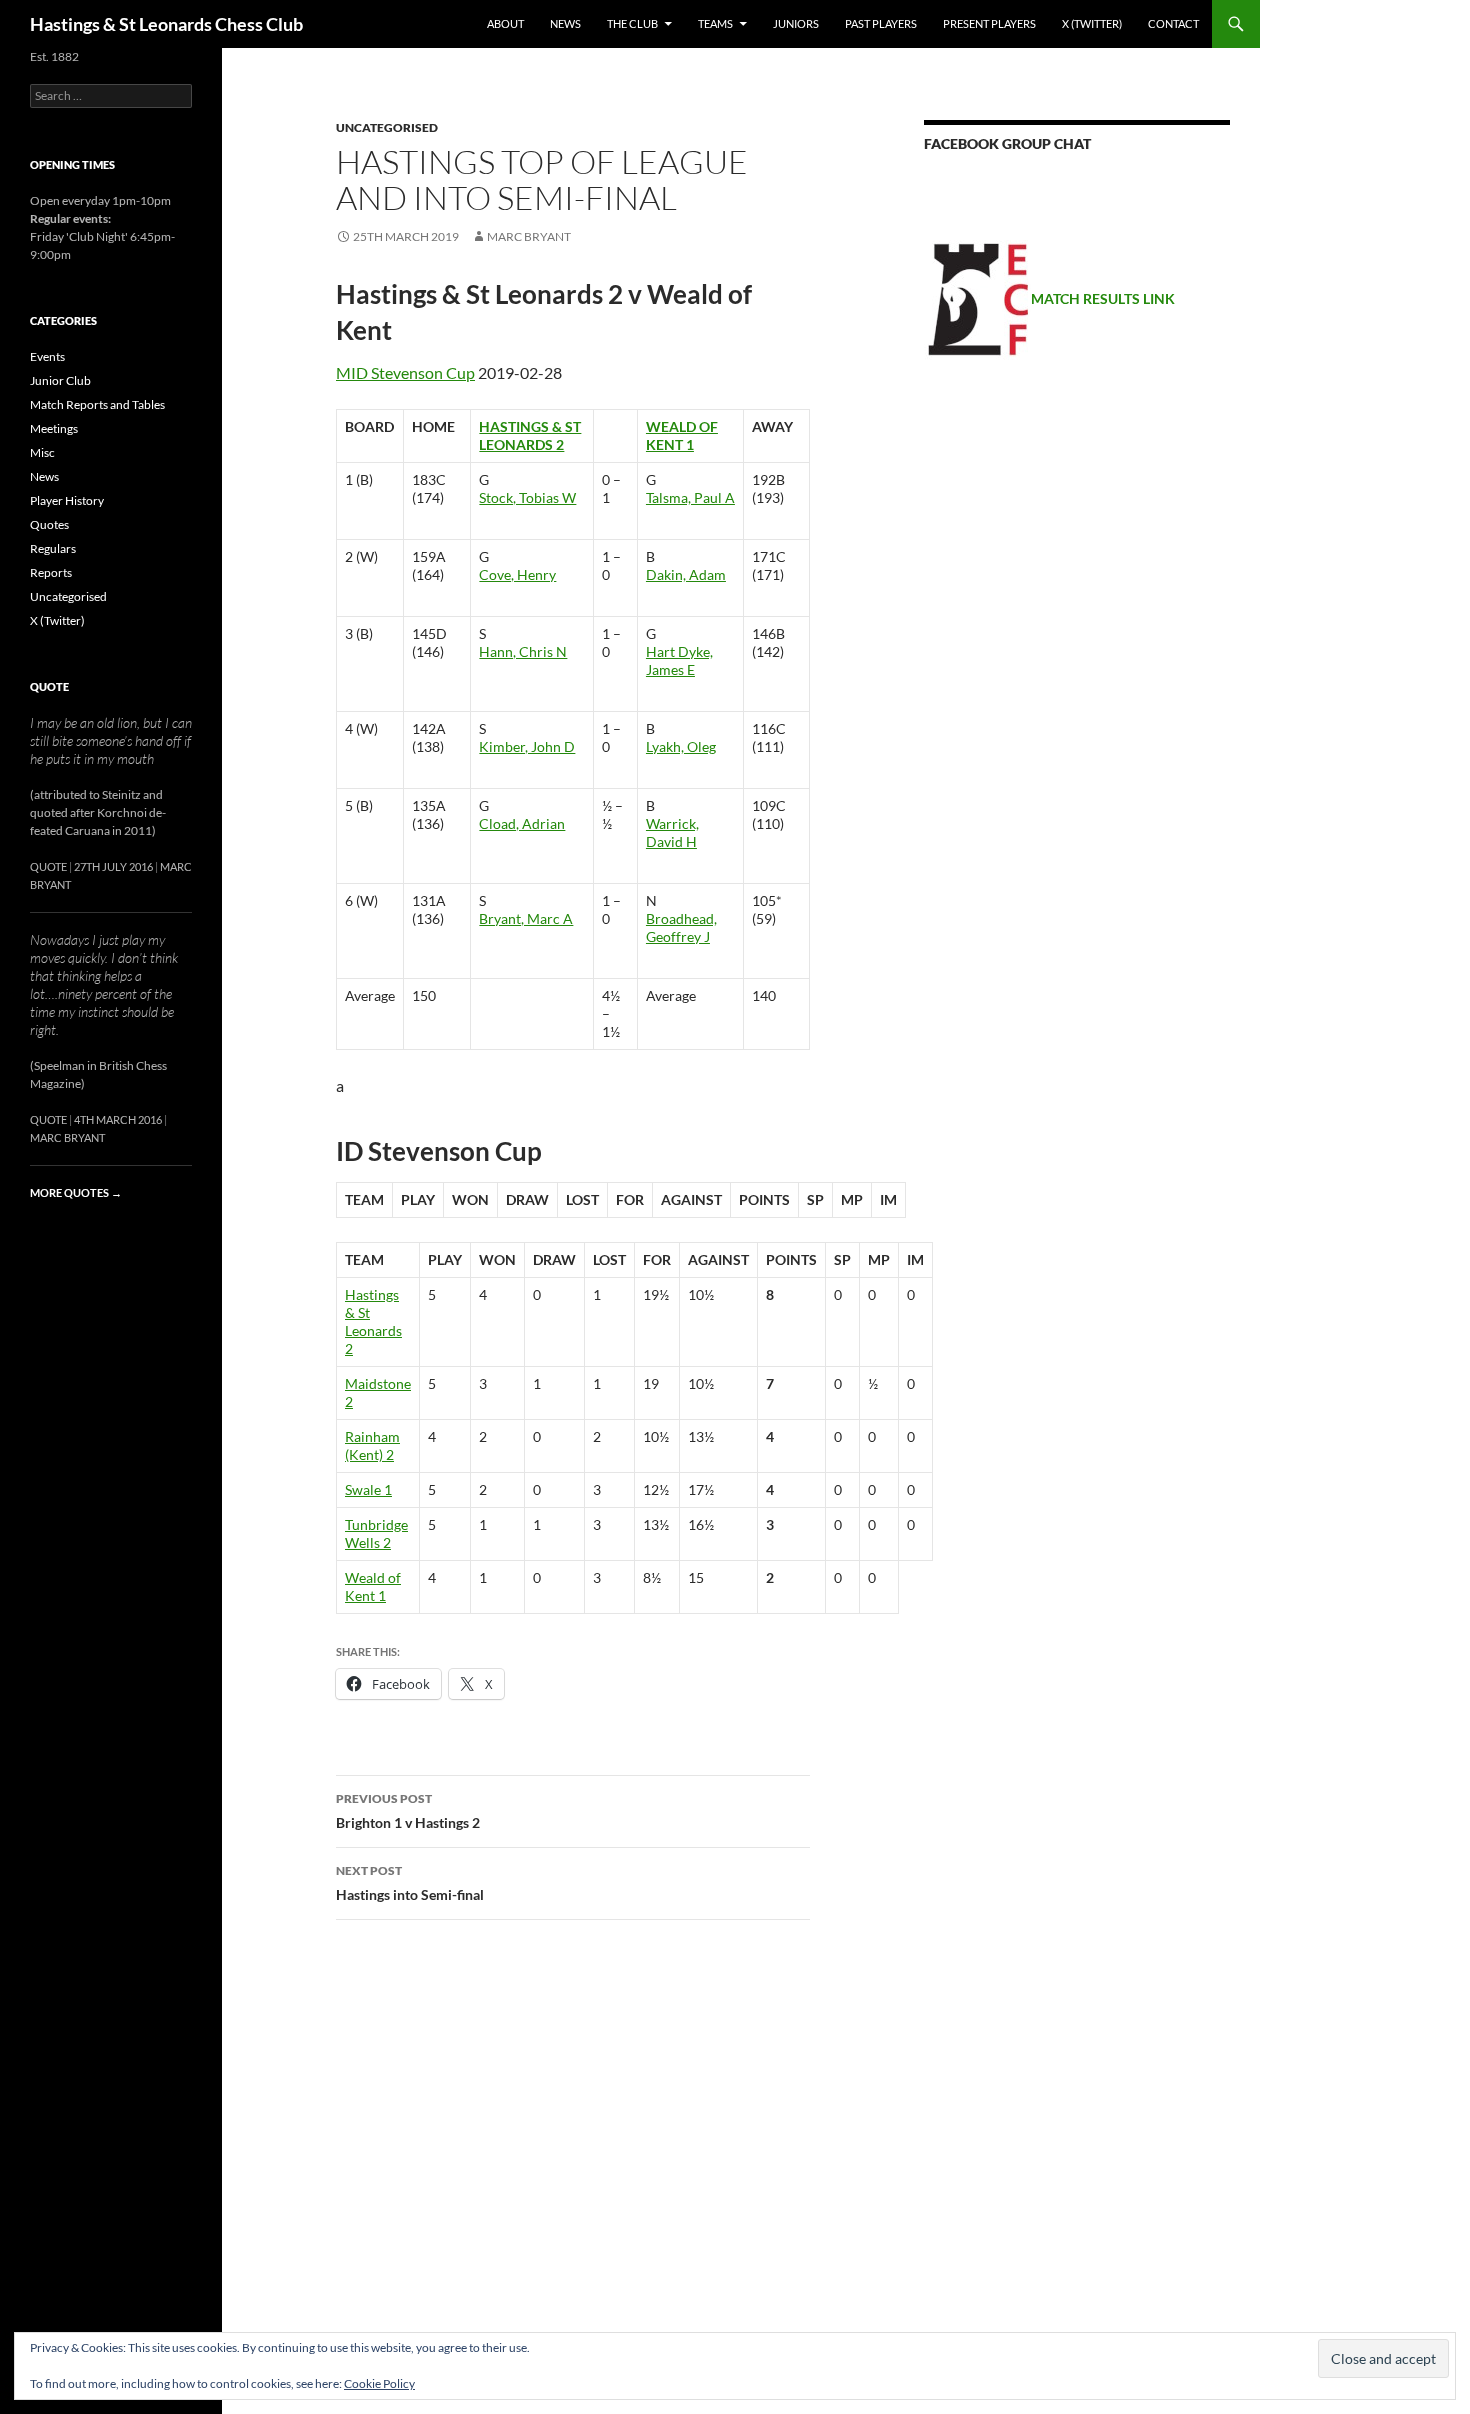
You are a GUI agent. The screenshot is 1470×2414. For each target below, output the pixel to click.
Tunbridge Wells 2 (376, 1533)
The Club (632, 23)
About (505, 23)
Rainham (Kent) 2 (372, 1445)
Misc (42, 452)
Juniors (796, 23)
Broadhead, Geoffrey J (681, 927)
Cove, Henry (517, 574)
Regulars (53, 548)
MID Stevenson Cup (405, 372)
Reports (51, 572)
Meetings (54, 428)
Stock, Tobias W (527, 497)
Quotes (49, 524)
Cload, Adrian (522, 823)
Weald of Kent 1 (682, 435)
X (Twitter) (1092, 23)
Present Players (989, 23)
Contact (1173, 23)
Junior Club (60, 380)
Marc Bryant (529, 236)
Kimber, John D (527, 746)
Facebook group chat (1007, 143)
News (565, 23)
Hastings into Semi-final (410, 1883)
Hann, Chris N (523, 651)
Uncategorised (387, 127)
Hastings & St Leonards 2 (530, 435)
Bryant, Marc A (526, 918)
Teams (715, 23)
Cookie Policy (379, 2383)
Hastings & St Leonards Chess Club (166, 24)
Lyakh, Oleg (681, 746)
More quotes (76, 1192)
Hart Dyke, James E (679, 660)
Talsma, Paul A (690, 497)
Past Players (881, 23)
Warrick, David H (672, 832)
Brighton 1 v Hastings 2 (408, 1811)
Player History (67, 500)
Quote (49, 686)
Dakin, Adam (686, 574)
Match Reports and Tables (97, 404)
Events (47, 356)
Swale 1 (368, 1489)
